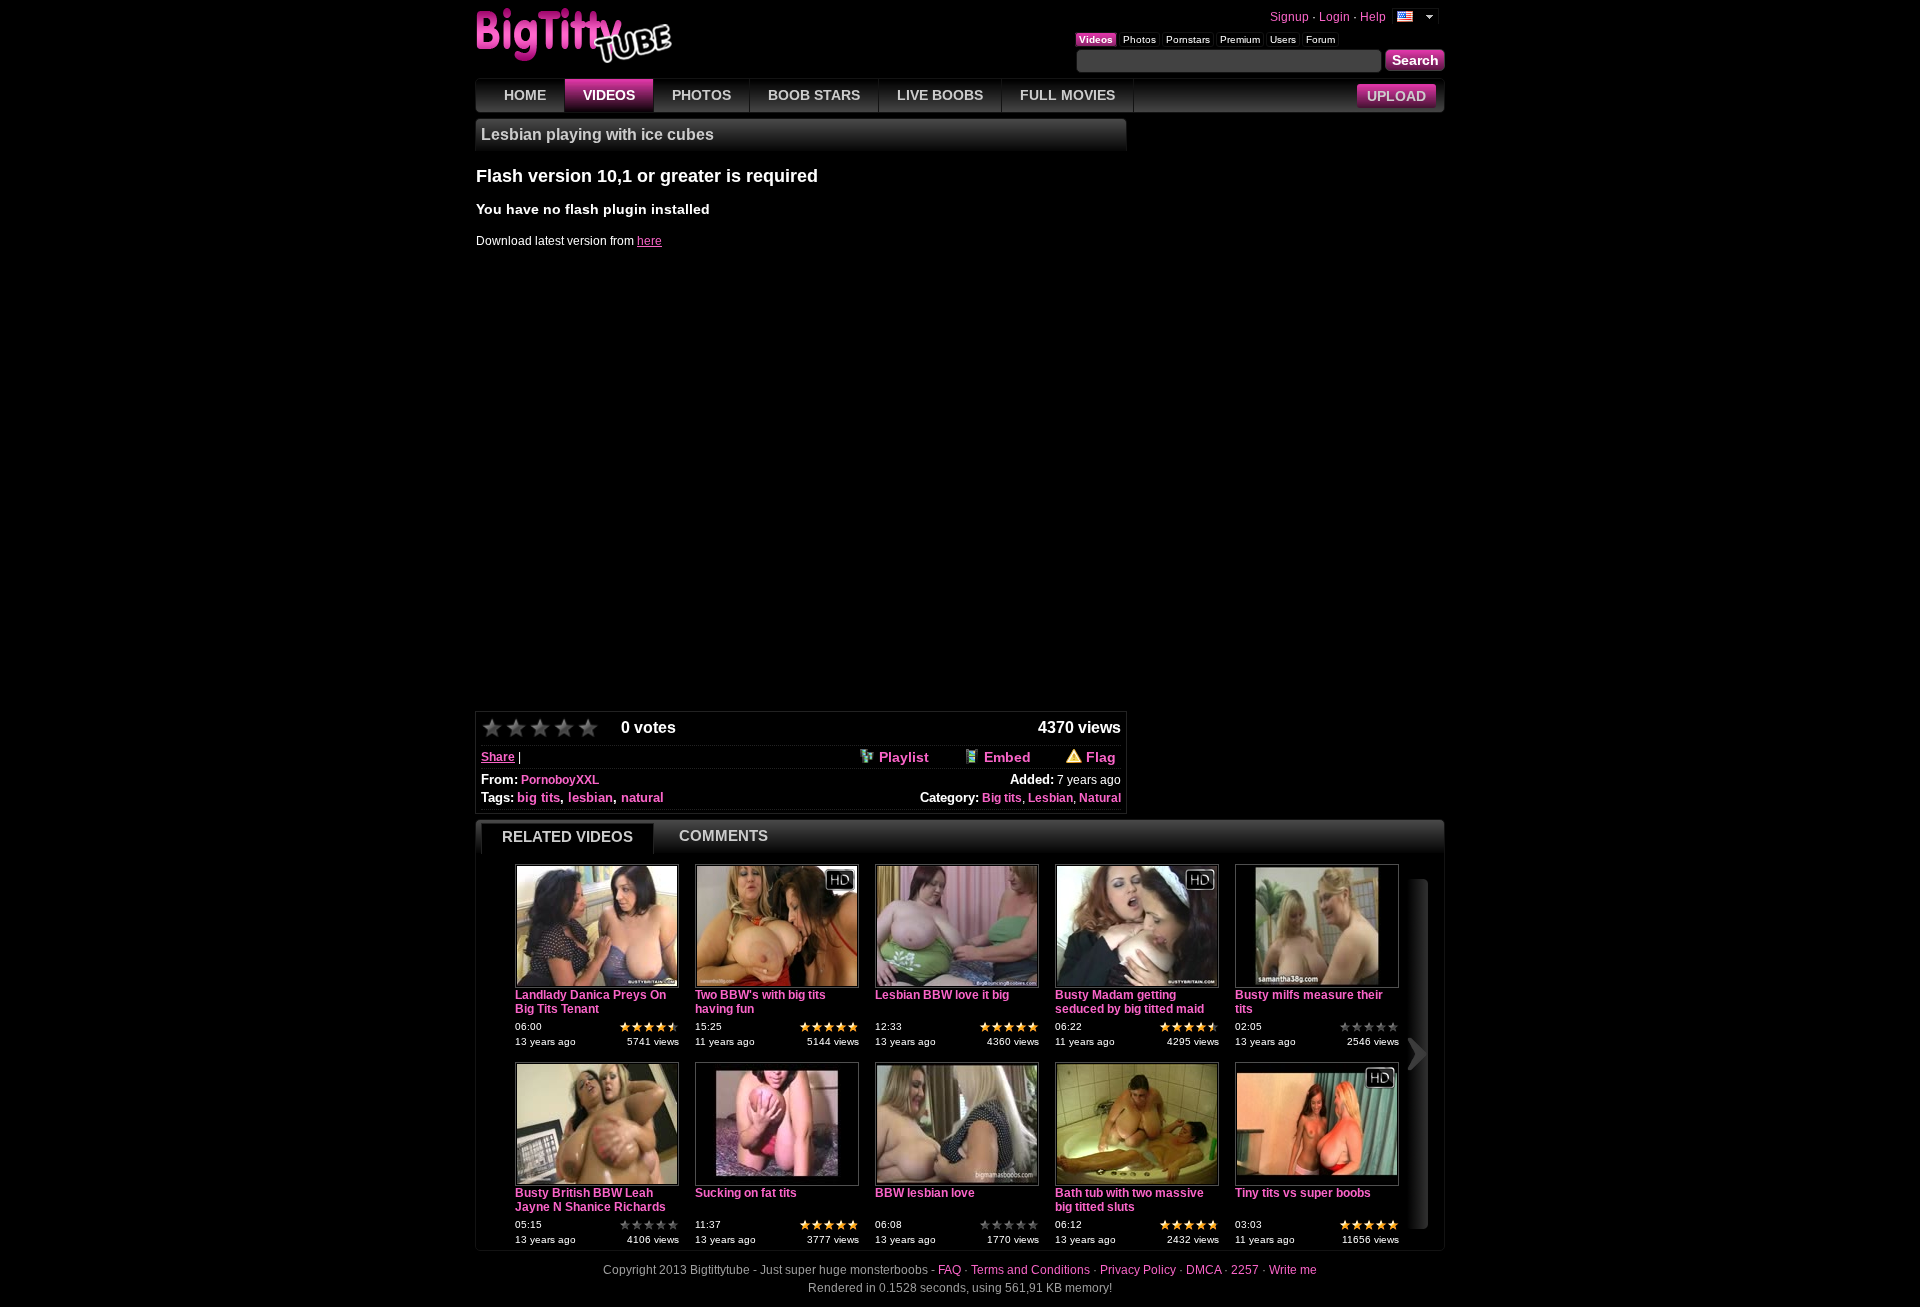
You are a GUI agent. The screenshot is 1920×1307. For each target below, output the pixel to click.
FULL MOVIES (1067, 95)
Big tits (1002, 798)
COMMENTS (723, 835)
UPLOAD (1396, 96)
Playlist (904, 757)
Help (1373, 17)
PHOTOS (701, 95)
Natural (1100, 798)
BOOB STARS (814, 95)
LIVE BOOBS (940, 95)
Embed (1007, 757)
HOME (525, 95)
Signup (1289, 17)
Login (1334, 17)
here (649, 241)
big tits (538, 797)
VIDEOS (609, 95)
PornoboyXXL (560, 780)
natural (642, 797)
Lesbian (1050, 798)
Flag (1101, 757)
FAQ (949, 1270)
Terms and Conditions (1030, 1270)
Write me (1293, 1270)
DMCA (1203, 1270)
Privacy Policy (1138, 1270)
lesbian (590, 797)
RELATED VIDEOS (567, 836)
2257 (1245, 1270)
